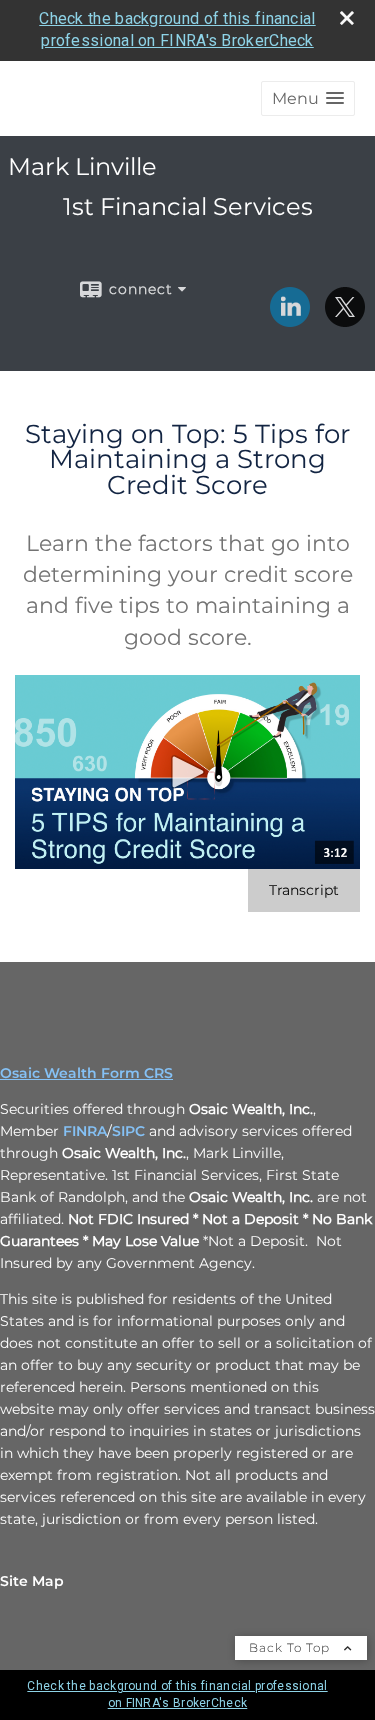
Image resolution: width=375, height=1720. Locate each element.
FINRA (85, 1131)
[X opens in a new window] (345, 320)
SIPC (128, 1131)
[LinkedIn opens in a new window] (290, 320)
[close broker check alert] (347, 18)
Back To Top (291, 1647)
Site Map (32, 1581)
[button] (308, 98)
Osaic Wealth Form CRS (86, 1073)
